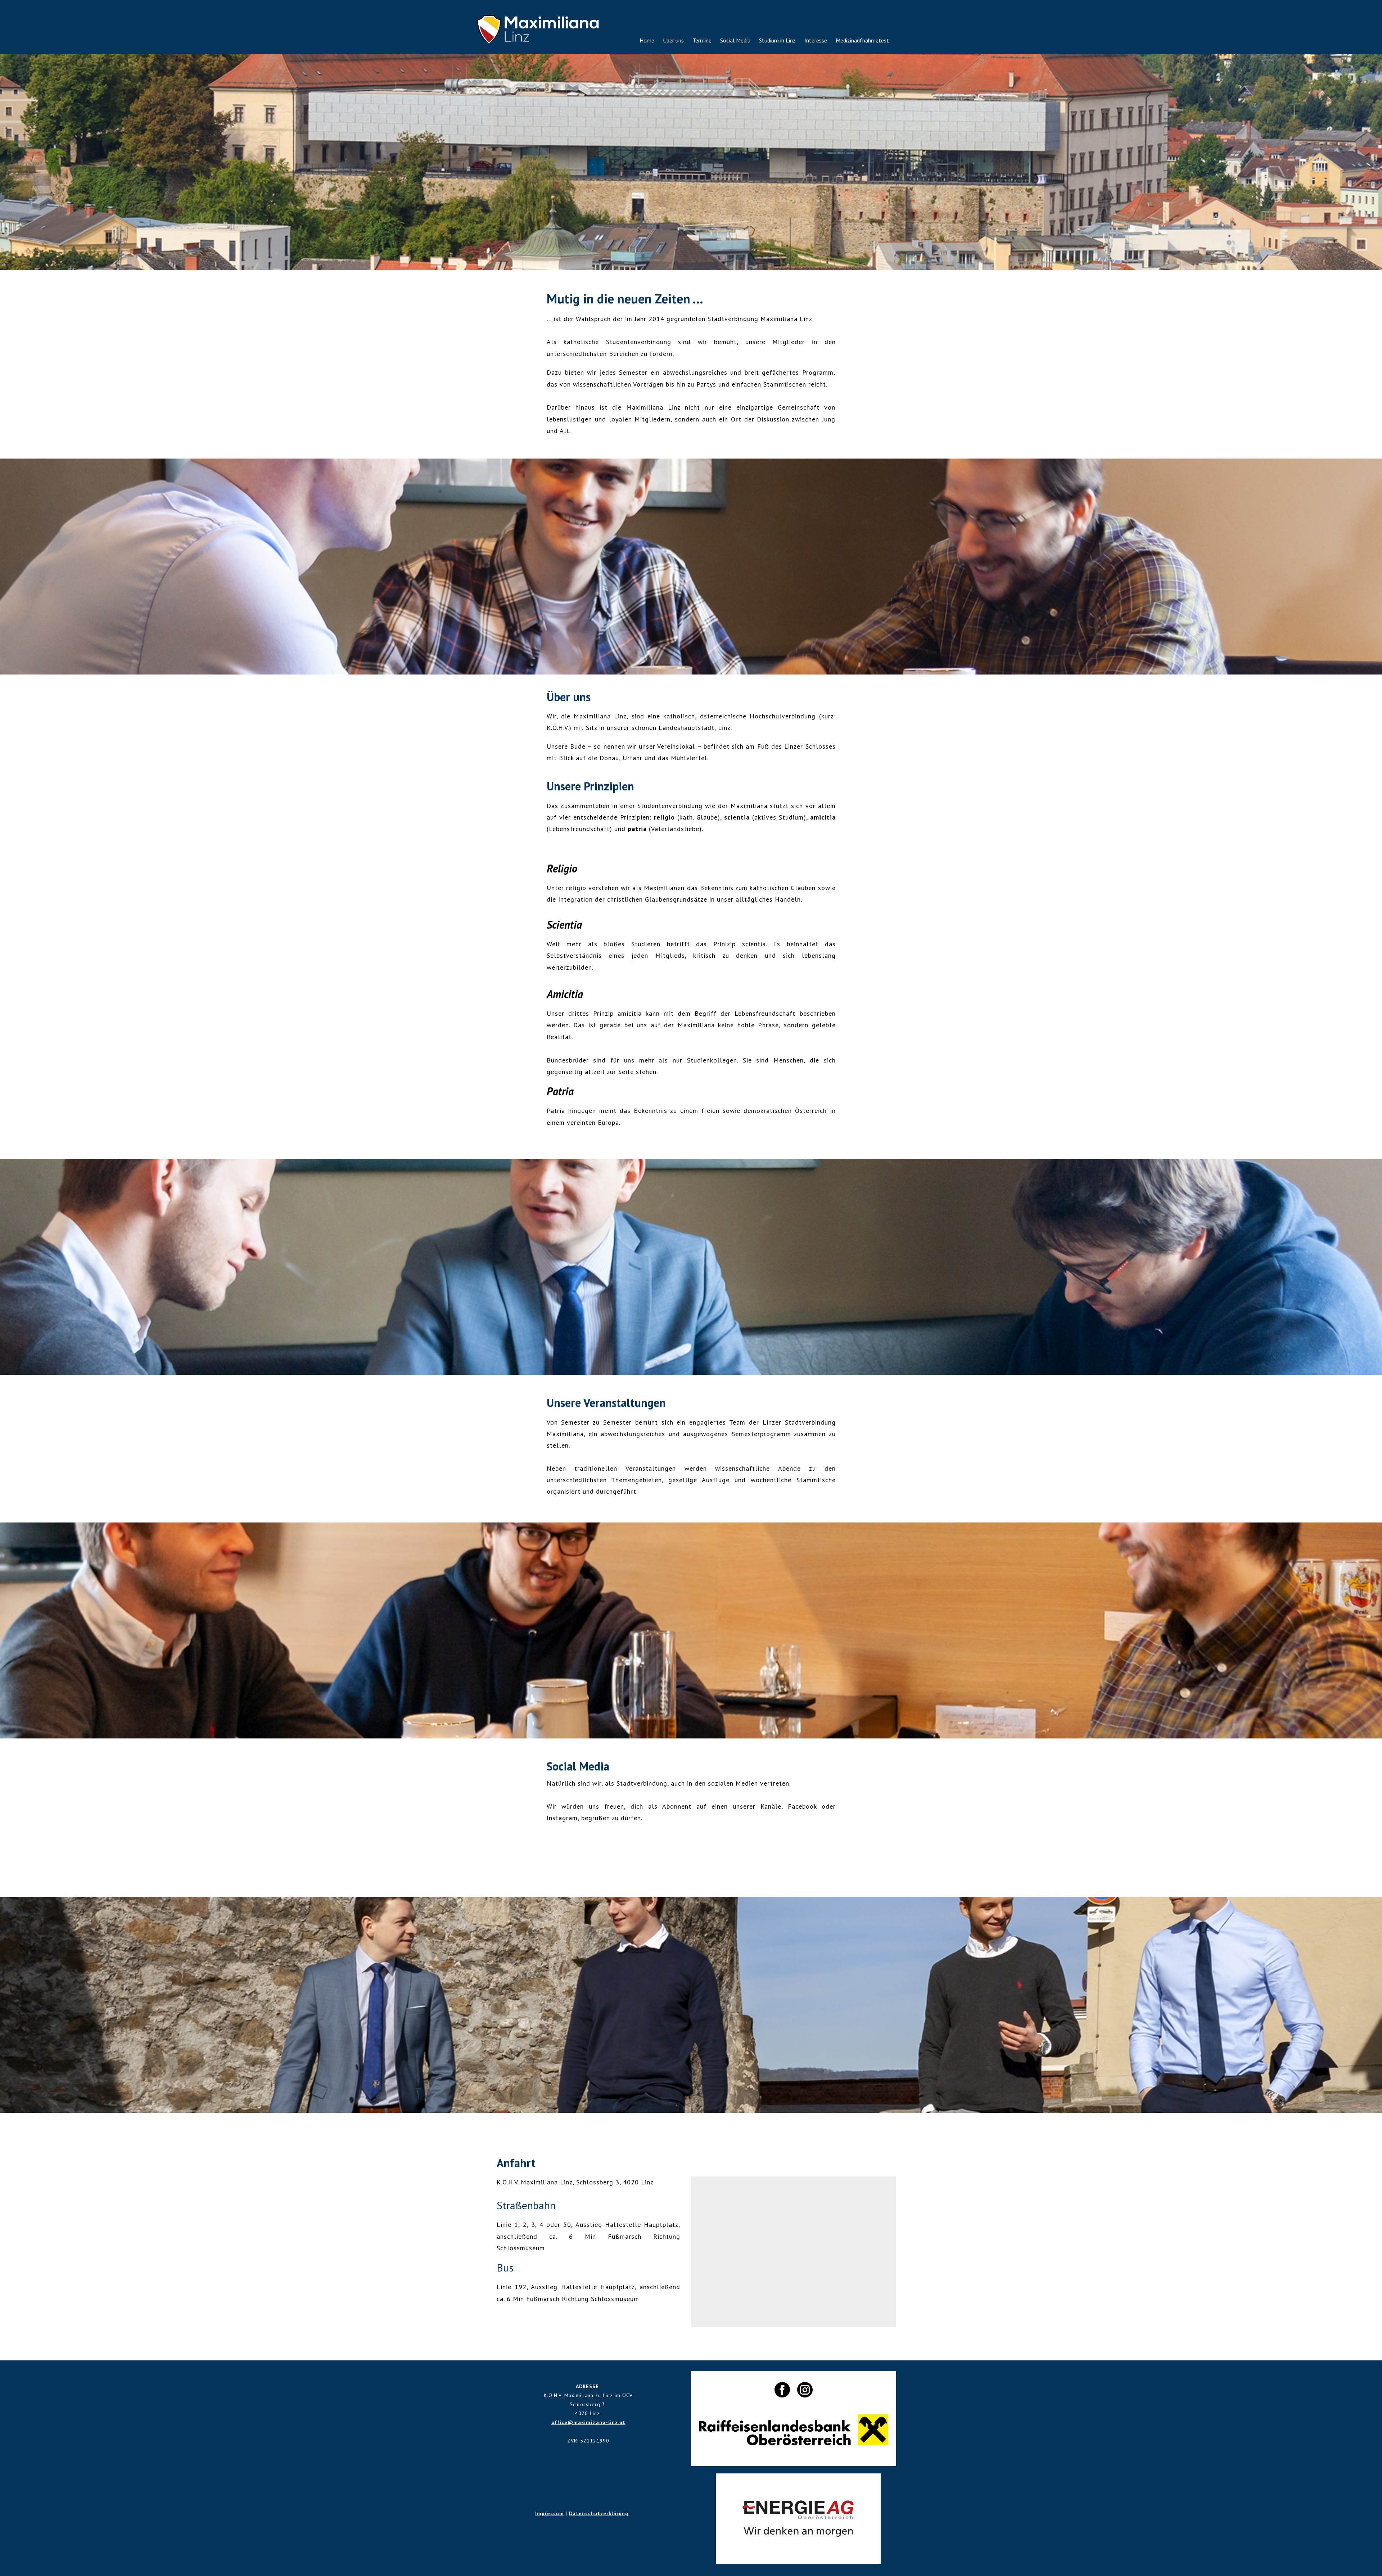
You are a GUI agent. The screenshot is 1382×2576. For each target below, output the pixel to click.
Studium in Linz (777, 40)
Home (647, 40)
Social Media (735, 40)
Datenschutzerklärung (599, 2513)
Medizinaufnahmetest (862, 40)
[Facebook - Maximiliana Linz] (686, 1855)
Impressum (550, 2513)
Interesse (816, 40)
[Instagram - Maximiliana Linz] (696, 1855)
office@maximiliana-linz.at (588, 2422)
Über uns (673, 40)
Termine (702, 40)
